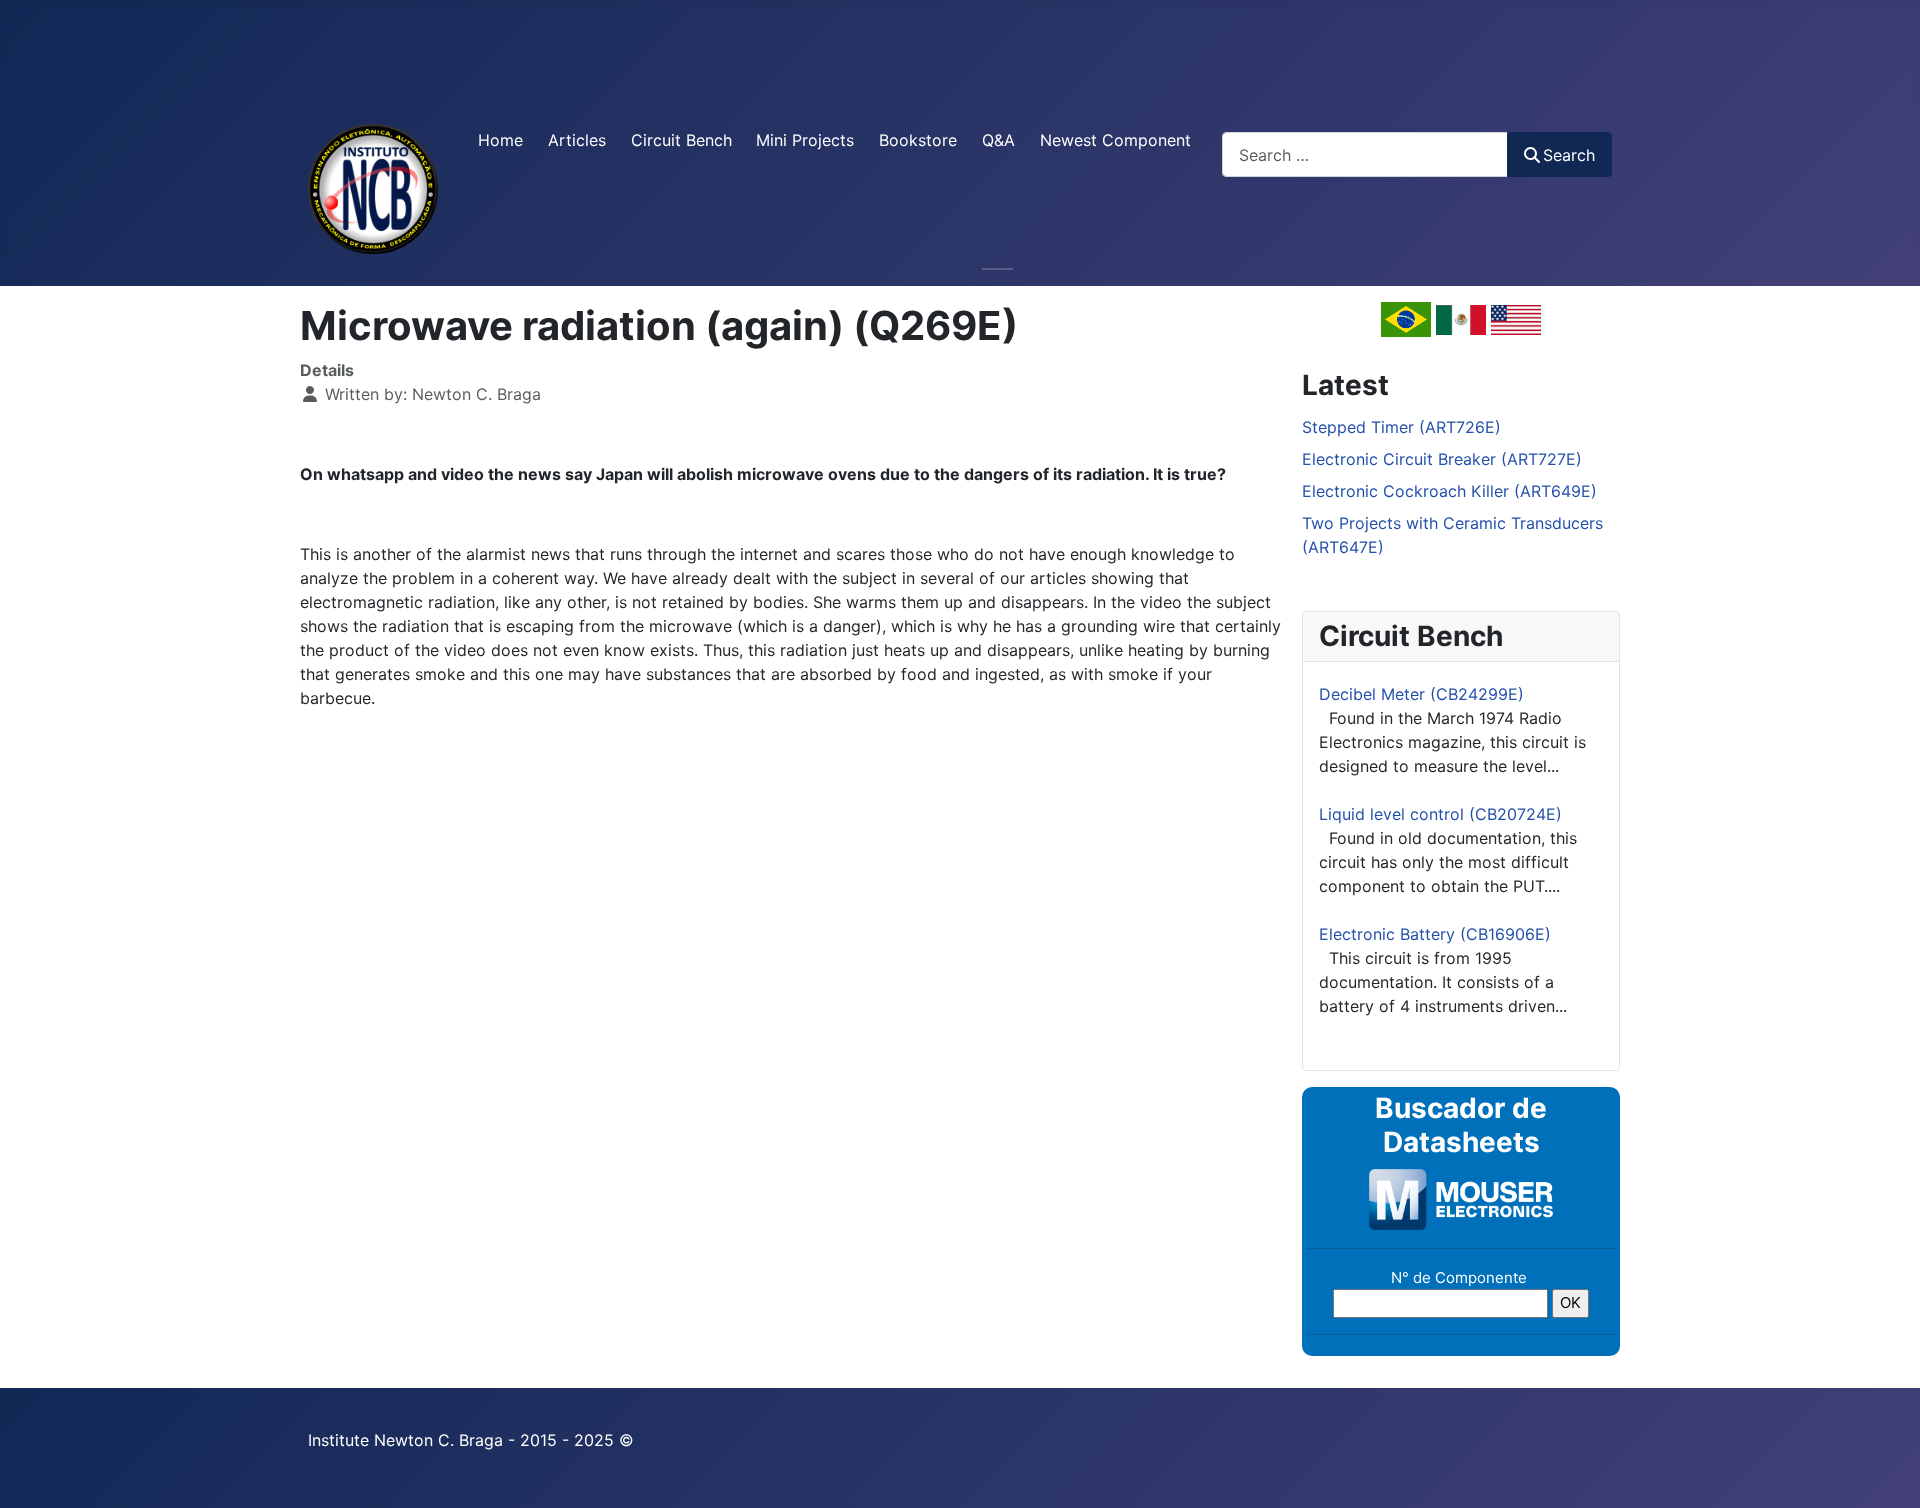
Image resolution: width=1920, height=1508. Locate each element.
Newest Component (1115, 140)
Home (500, 140)
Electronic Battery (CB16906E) (1435, 934)
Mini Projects (805, 140)
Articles (577, 140)
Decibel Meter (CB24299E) (1421, 694)
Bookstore (918, 140)
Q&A (998, 140)
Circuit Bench (681, 140)
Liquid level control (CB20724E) (1440, 814)
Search (1569, 155)
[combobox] (1365, 154)
